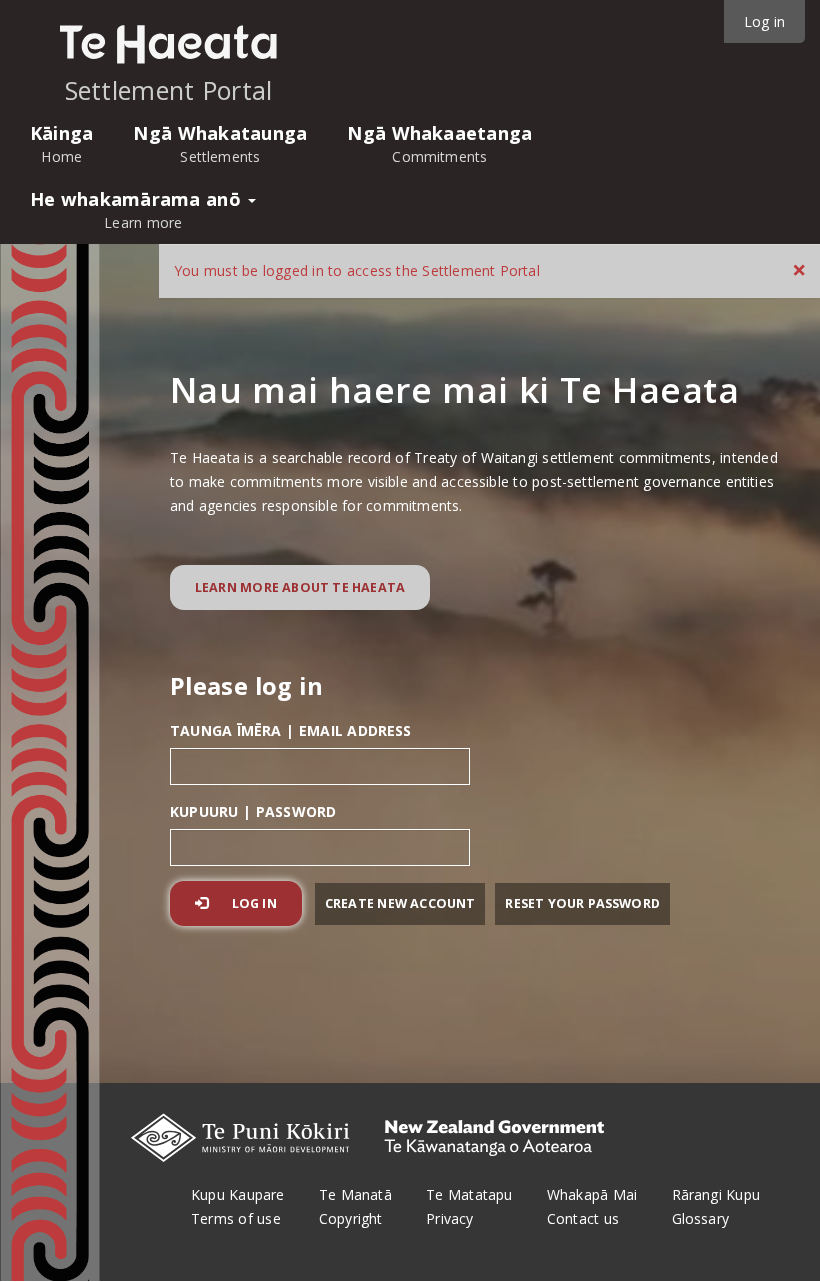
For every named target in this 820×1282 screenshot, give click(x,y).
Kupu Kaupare (237, 1206)
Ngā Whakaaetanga (439, 143)
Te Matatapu (469, 1206)
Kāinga (61, 143)
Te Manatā (355, 1206)
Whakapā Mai (592, 1206)
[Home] (168, 44)
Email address (291, 730)
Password (253, 811)
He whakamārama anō (138, 209)
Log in (252, 903)
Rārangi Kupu (716, 1206)
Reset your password (582, 903)
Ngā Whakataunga (220, 143)
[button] (799, 269)
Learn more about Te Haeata (300, 587)
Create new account (400, 903)
